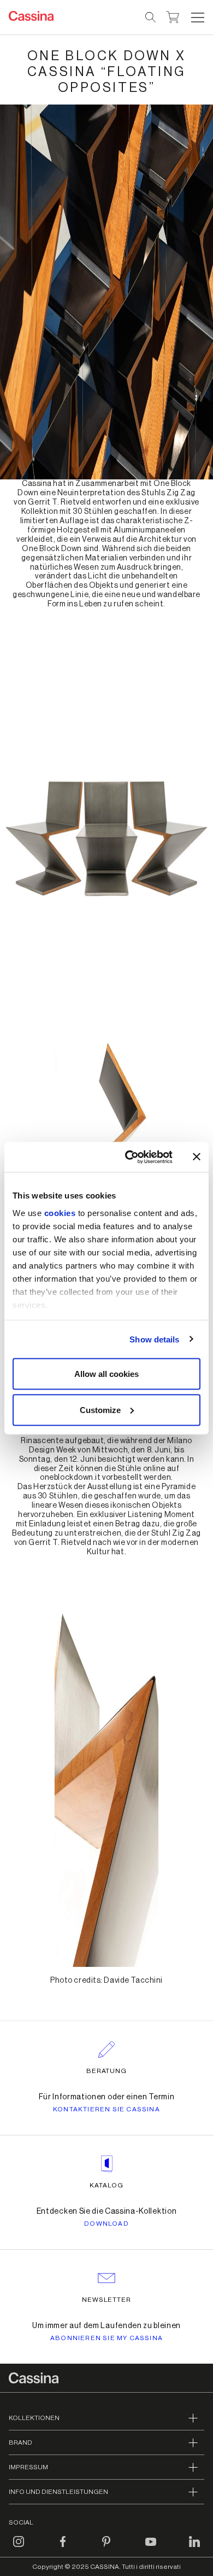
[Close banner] (197, 1157)
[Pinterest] (106, 2548)
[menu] (198, 18)
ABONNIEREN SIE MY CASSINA (106, 2338)
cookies (60, 1212)
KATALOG (106, 2185)
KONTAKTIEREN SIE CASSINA (106, 2109)
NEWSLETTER (107, 2300)
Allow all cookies (106, 1374)
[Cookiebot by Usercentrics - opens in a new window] (129, 1157)
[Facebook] (63, 2548)
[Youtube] (151, 2548)
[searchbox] (151, 18)
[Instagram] (19, 2548)
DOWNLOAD (106, 2224)
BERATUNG (107, 2071)
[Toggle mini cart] (173, 16)
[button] (196, 18)
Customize (100, 1409)
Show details (154, 1339)
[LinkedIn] (194, 2548)
